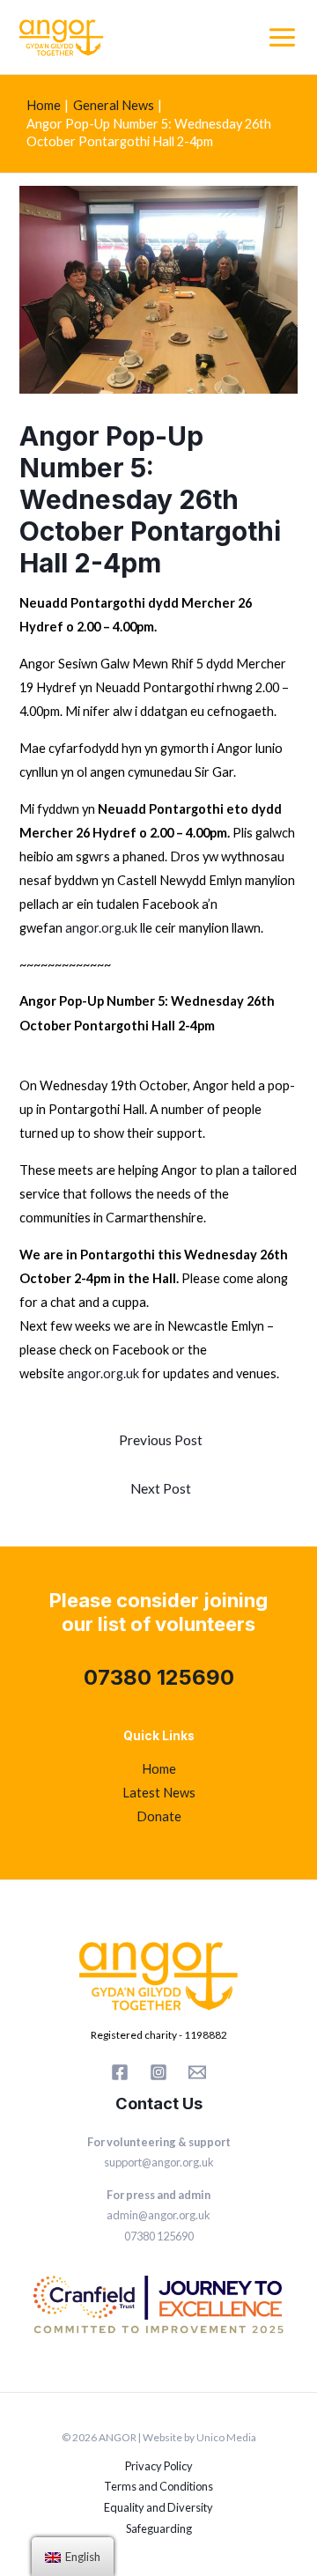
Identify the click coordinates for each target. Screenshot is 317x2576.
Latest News (159, 1793)
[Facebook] (120, 2072)
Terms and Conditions (158, 2486)
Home (159, 1769)
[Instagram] (158, 2072)
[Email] (197, 2072)
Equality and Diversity (158, 2507)
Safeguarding (159, 2528)
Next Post (161, 1488)
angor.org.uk (101, 928)
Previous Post (161, 1440)
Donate (159, 1816)
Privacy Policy (159, 2466)
